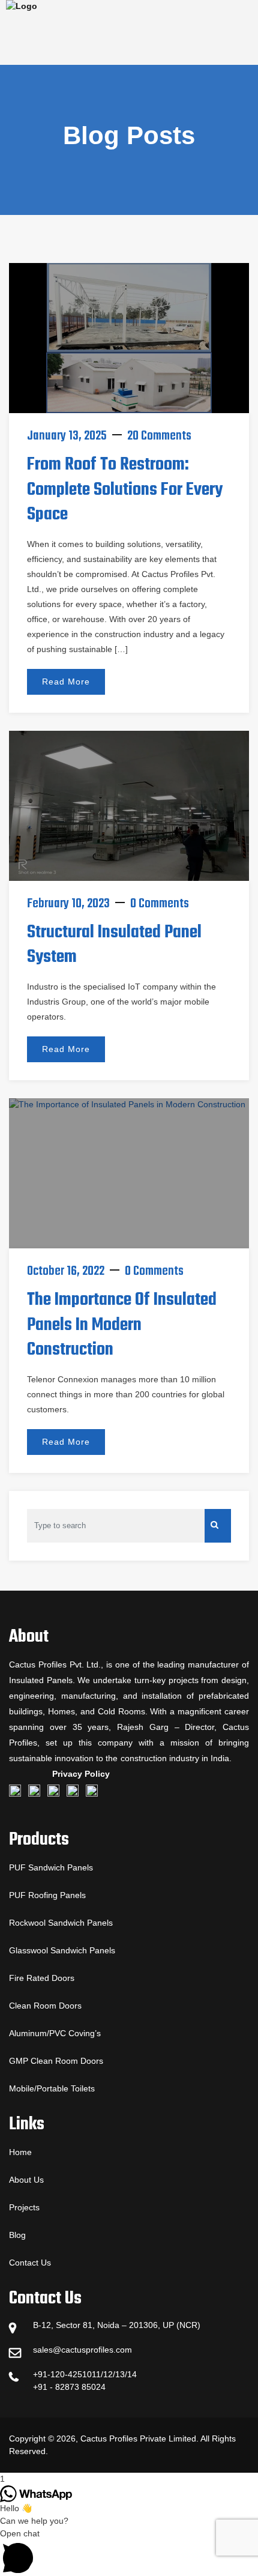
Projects (24, 2207)
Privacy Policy (81, 1774)
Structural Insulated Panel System (114, 945)
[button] (129, 2552)
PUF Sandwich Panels (51, 1867)
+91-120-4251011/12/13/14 (85, 2374)
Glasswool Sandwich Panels (62, 1950)
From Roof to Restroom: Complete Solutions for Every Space (125, 490)
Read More (66, 682)
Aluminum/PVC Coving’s (55, 2033)
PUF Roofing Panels (47, 1895)
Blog (17, 2235)
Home (20, 2152)
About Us (26, 2180)
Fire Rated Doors (42, 1978)
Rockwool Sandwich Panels (61, 1923)
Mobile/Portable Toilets (52, 2088)
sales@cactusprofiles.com (82, 2350)
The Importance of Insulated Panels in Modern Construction (122, 1325)
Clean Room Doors (45, 2006)
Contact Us (30, 2263)
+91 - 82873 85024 (69, 2387)
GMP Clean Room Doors (56, 2061)
